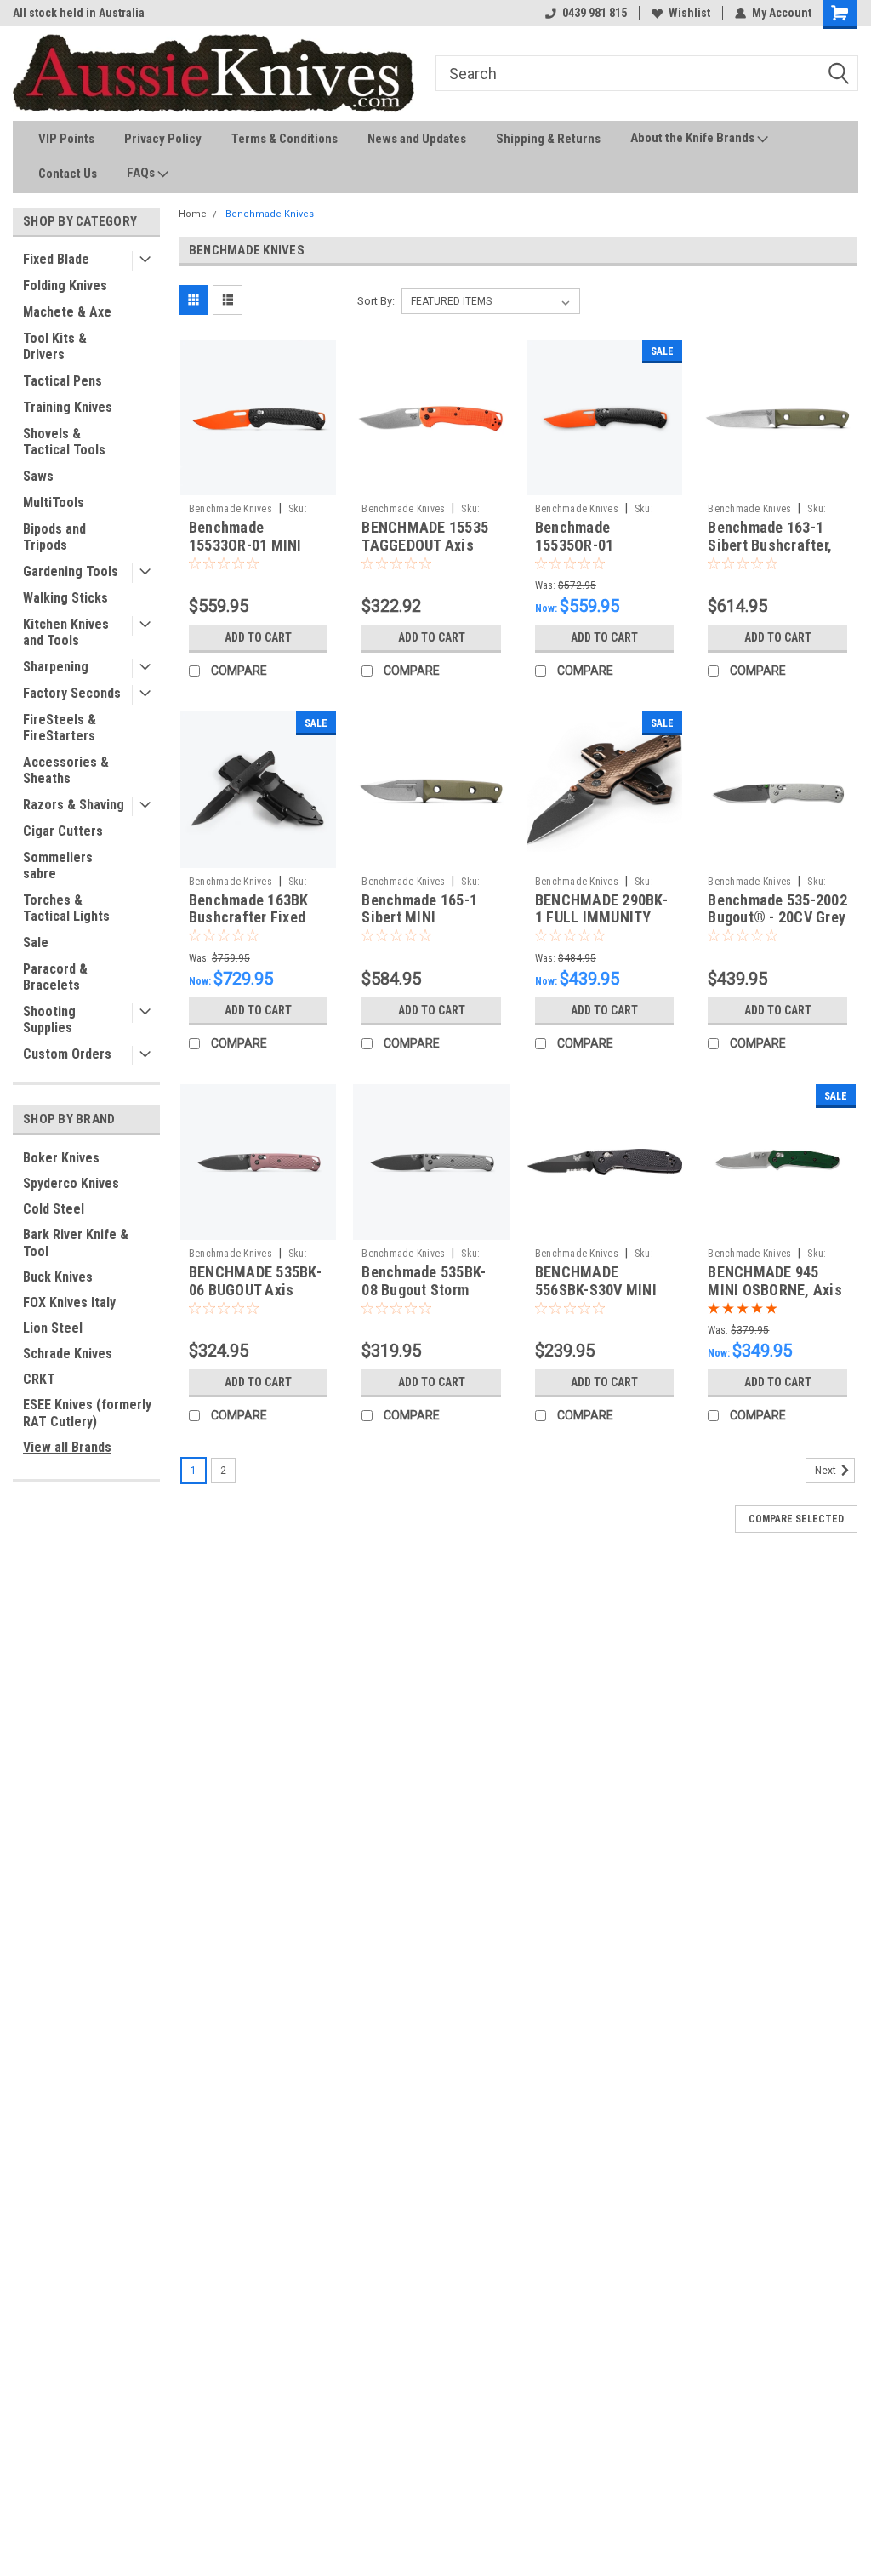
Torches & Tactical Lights (66, 908)
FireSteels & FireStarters (60, 728)
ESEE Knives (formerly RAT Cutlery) (87, 1413)
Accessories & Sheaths (66, 770)
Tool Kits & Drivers (55, 346)
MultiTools (54, 503)
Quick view (259, 483)
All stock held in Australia (79, 13)
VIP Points (66, 139)
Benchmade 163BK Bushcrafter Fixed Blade (249, 918)
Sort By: (376, 301)
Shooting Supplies (49, 1020)
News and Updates (417, 139)
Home (193, 214)
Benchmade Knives (270, 214)
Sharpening (56, 667)
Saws (38, 476)
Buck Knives (58, 1277)
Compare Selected (796, 1519)
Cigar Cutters (63, 831)
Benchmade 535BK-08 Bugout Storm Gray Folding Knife (424, 1290)
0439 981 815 (595, 13)
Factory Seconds (72, 693)
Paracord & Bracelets (55, 977)
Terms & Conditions (285, 139)
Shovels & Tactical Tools (64, 442)
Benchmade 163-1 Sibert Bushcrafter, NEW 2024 (770, 545)
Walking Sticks (65, 598)
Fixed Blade (56, 259)
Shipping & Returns (548, 139)
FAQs (142, 173)
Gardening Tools (71, 571)
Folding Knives (65, 286)
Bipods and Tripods (54, 537)
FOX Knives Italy (69, 1302)
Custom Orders (67, 1054)
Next (827, 1471)
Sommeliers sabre (58, 865)
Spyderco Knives (71, 1183)
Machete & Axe (67, 312)
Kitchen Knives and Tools (66, 632)
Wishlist (689, 13)
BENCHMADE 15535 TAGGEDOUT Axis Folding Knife (425, 545)
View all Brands (67, 1447)
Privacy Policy (163, 139)
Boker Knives (61, 1158)
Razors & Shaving (74, 805)
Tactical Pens (63, 381)
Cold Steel (54, 1209)
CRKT (39, 1379)
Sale (36, 942)
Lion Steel (53, 1328)
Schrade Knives (68, 1354)
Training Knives (68, 407)
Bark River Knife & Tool (76, 1243)
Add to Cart (258, 637)
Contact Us (68, 174)
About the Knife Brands (694, 138)
